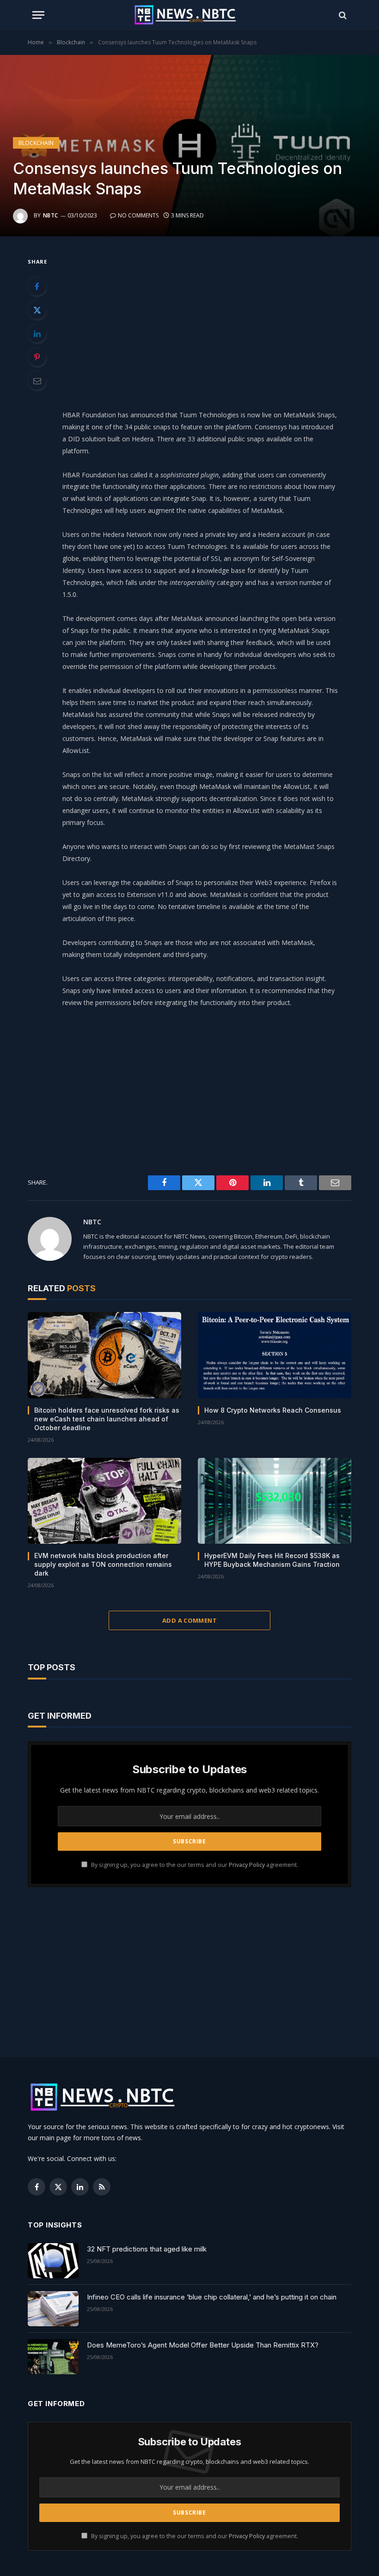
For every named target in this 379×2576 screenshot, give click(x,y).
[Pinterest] (37, 357)
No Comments (138, 215)
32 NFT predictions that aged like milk (147, 2249)
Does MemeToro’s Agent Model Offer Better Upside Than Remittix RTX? (203, 2345)
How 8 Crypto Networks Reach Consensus (273, 1410)
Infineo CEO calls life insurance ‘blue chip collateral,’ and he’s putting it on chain (212, 2297)
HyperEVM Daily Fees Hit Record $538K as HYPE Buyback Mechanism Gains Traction (272, 1560)
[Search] (342, 15)
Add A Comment (189, 1620)
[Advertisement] (211, 320)
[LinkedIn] (37, 333)
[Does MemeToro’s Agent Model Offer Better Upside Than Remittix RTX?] (53, 2357)
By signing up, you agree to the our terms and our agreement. (194, 1865)
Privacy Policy (247, 1865)
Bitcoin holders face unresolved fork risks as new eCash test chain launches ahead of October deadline (107, 1419)
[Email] (37, 380)
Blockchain (36, 143)
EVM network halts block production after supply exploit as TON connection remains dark (103, 1564)
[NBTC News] (189, 15)
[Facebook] (37, 286)
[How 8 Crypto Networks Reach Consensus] (275, 1355)
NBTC (51, 215)
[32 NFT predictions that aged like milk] (53, 2261)
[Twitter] (37, 310)
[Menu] (38, 15)
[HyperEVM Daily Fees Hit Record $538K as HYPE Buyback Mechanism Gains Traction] (275, 1501)
